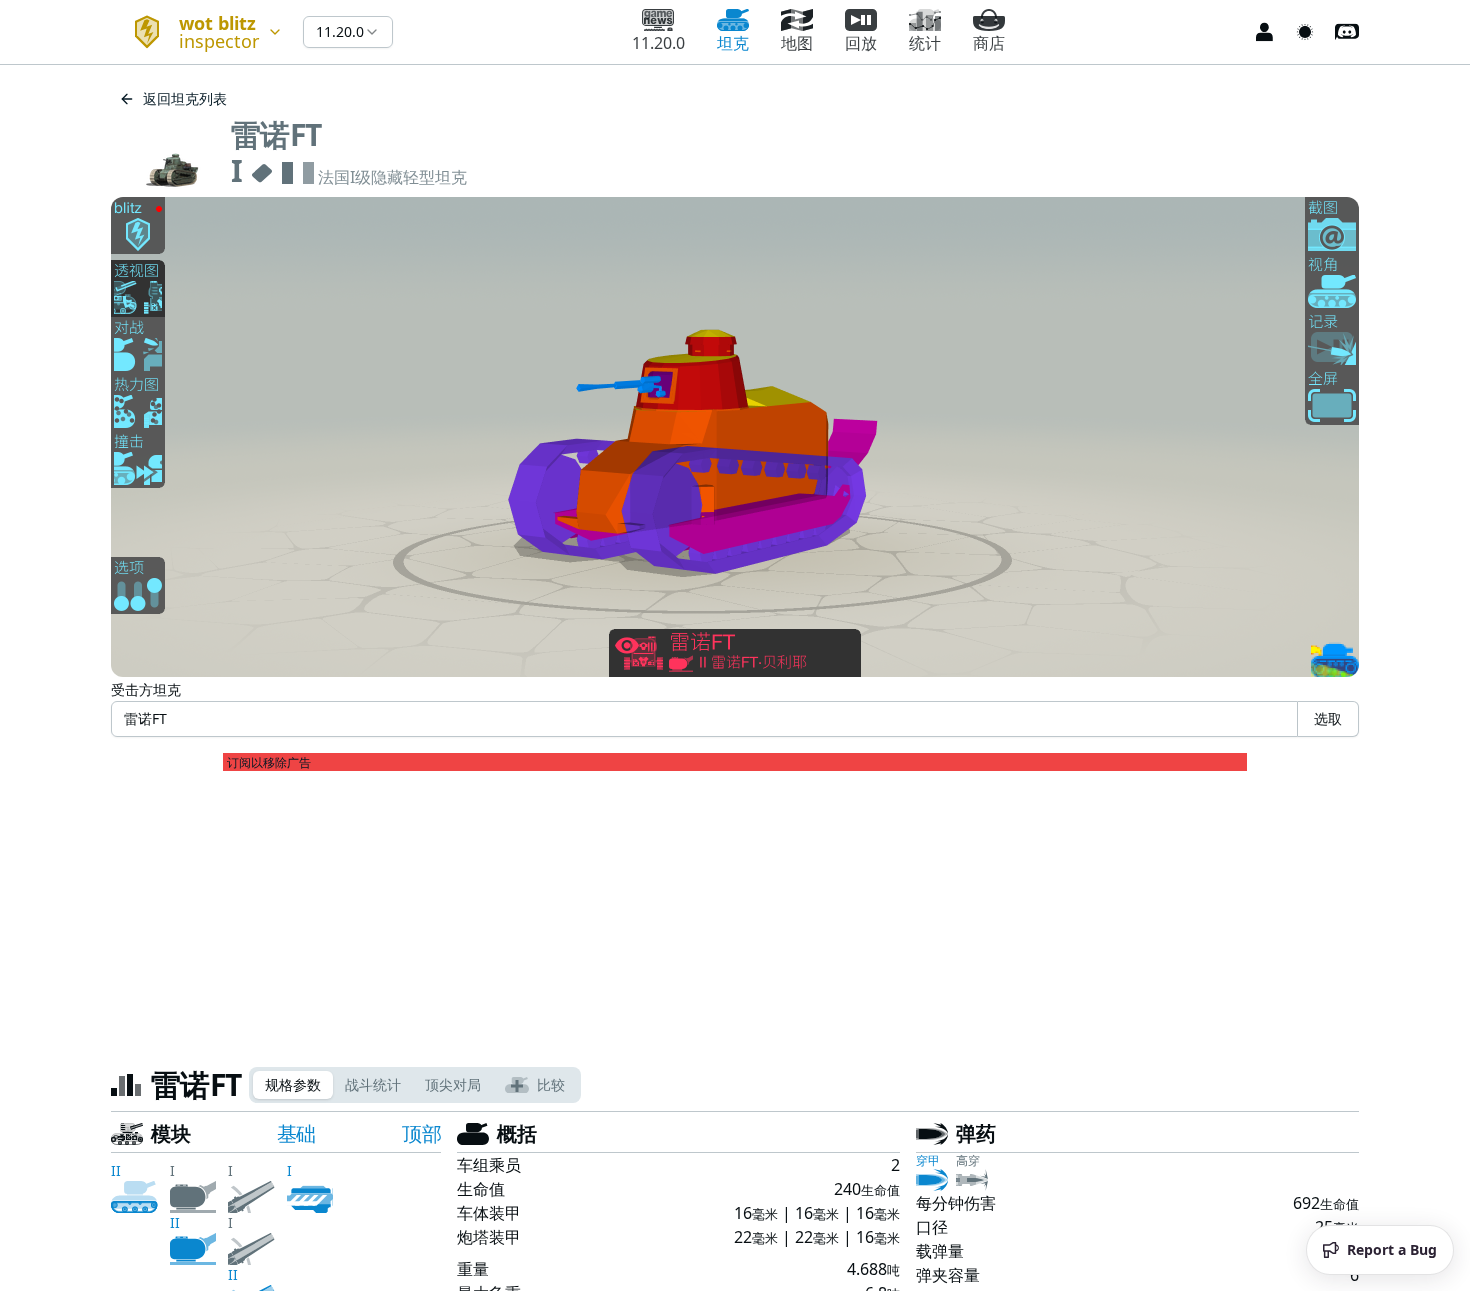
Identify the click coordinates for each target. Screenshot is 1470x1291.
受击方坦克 (146, 689)
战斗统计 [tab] (373, 1084)
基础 (296, 1133)
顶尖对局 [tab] (453, 1084)
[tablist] (415, 1085)
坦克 (733, 43)
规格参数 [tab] (293, 1084)
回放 (861, 43)
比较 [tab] (551, 1084)
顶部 (421, 1133)
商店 (989, 43)
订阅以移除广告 (269, 763)
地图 (797, 43)
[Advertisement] (735, 911)
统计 (925, 43)
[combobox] (199, 32)
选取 (1328, 718)
